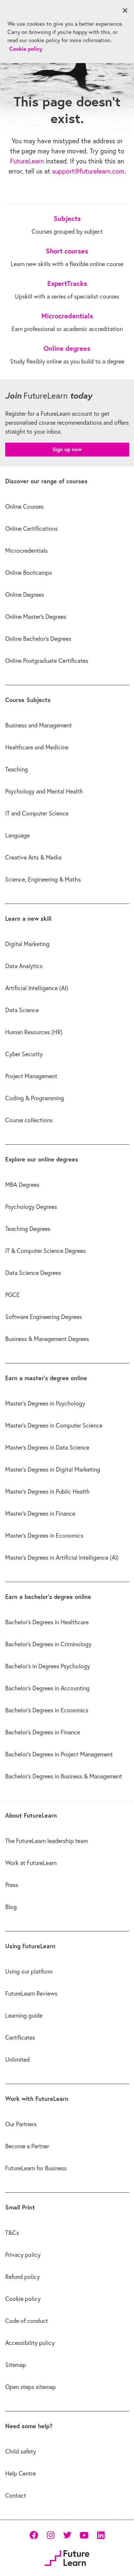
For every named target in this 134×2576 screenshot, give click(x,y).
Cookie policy (26, 49)
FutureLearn (27, 161)
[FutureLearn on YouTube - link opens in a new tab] (84, 2535)
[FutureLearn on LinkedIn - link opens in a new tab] (101, 2535)
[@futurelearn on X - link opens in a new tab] (67, 2535)
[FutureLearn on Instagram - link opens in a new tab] (50, 2535)
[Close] (125, 10)
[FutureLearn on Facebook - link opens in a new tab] (34, 2535)
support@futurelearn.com (88, 171)
